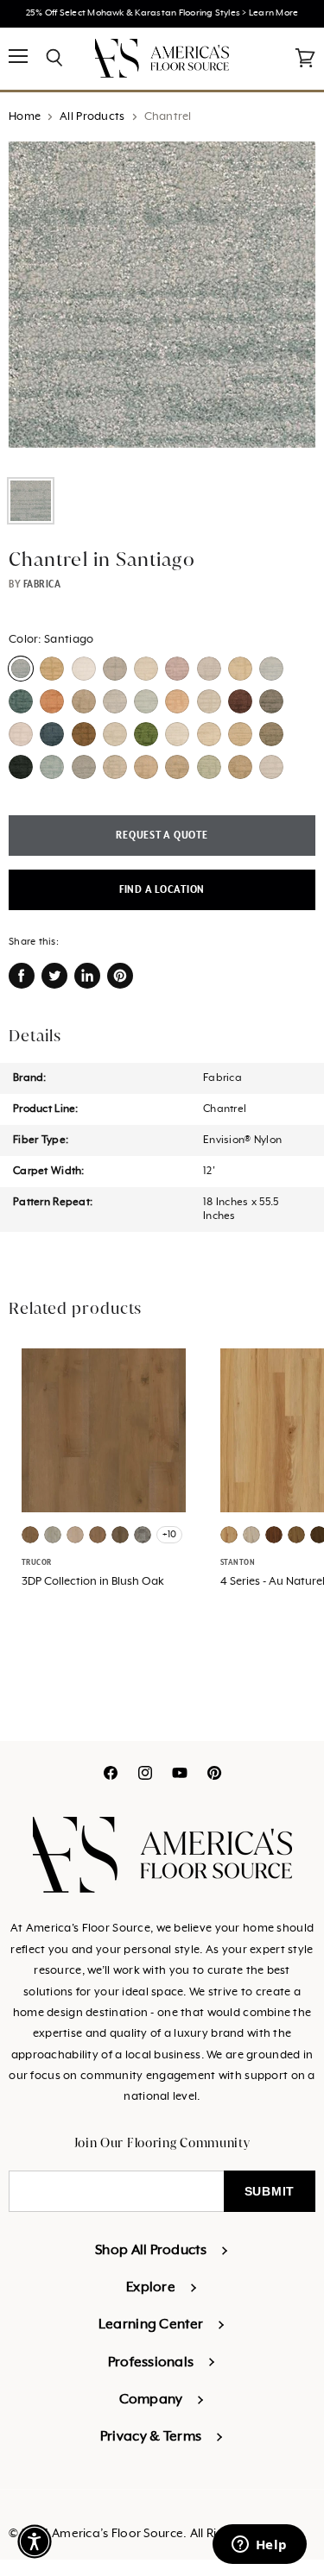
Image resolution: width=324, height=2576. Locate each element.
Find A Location (162, 890)
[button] (35, 2541)
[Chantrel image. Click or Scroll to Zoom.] (162, 303)
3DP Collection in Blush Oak (93, 1582)
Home (25, 117)
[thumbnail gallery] (31, 501)
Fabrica (42, 584)
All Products (92, 117)
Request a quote (162, 836)
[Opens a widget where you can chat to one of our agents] (259, 2546)
